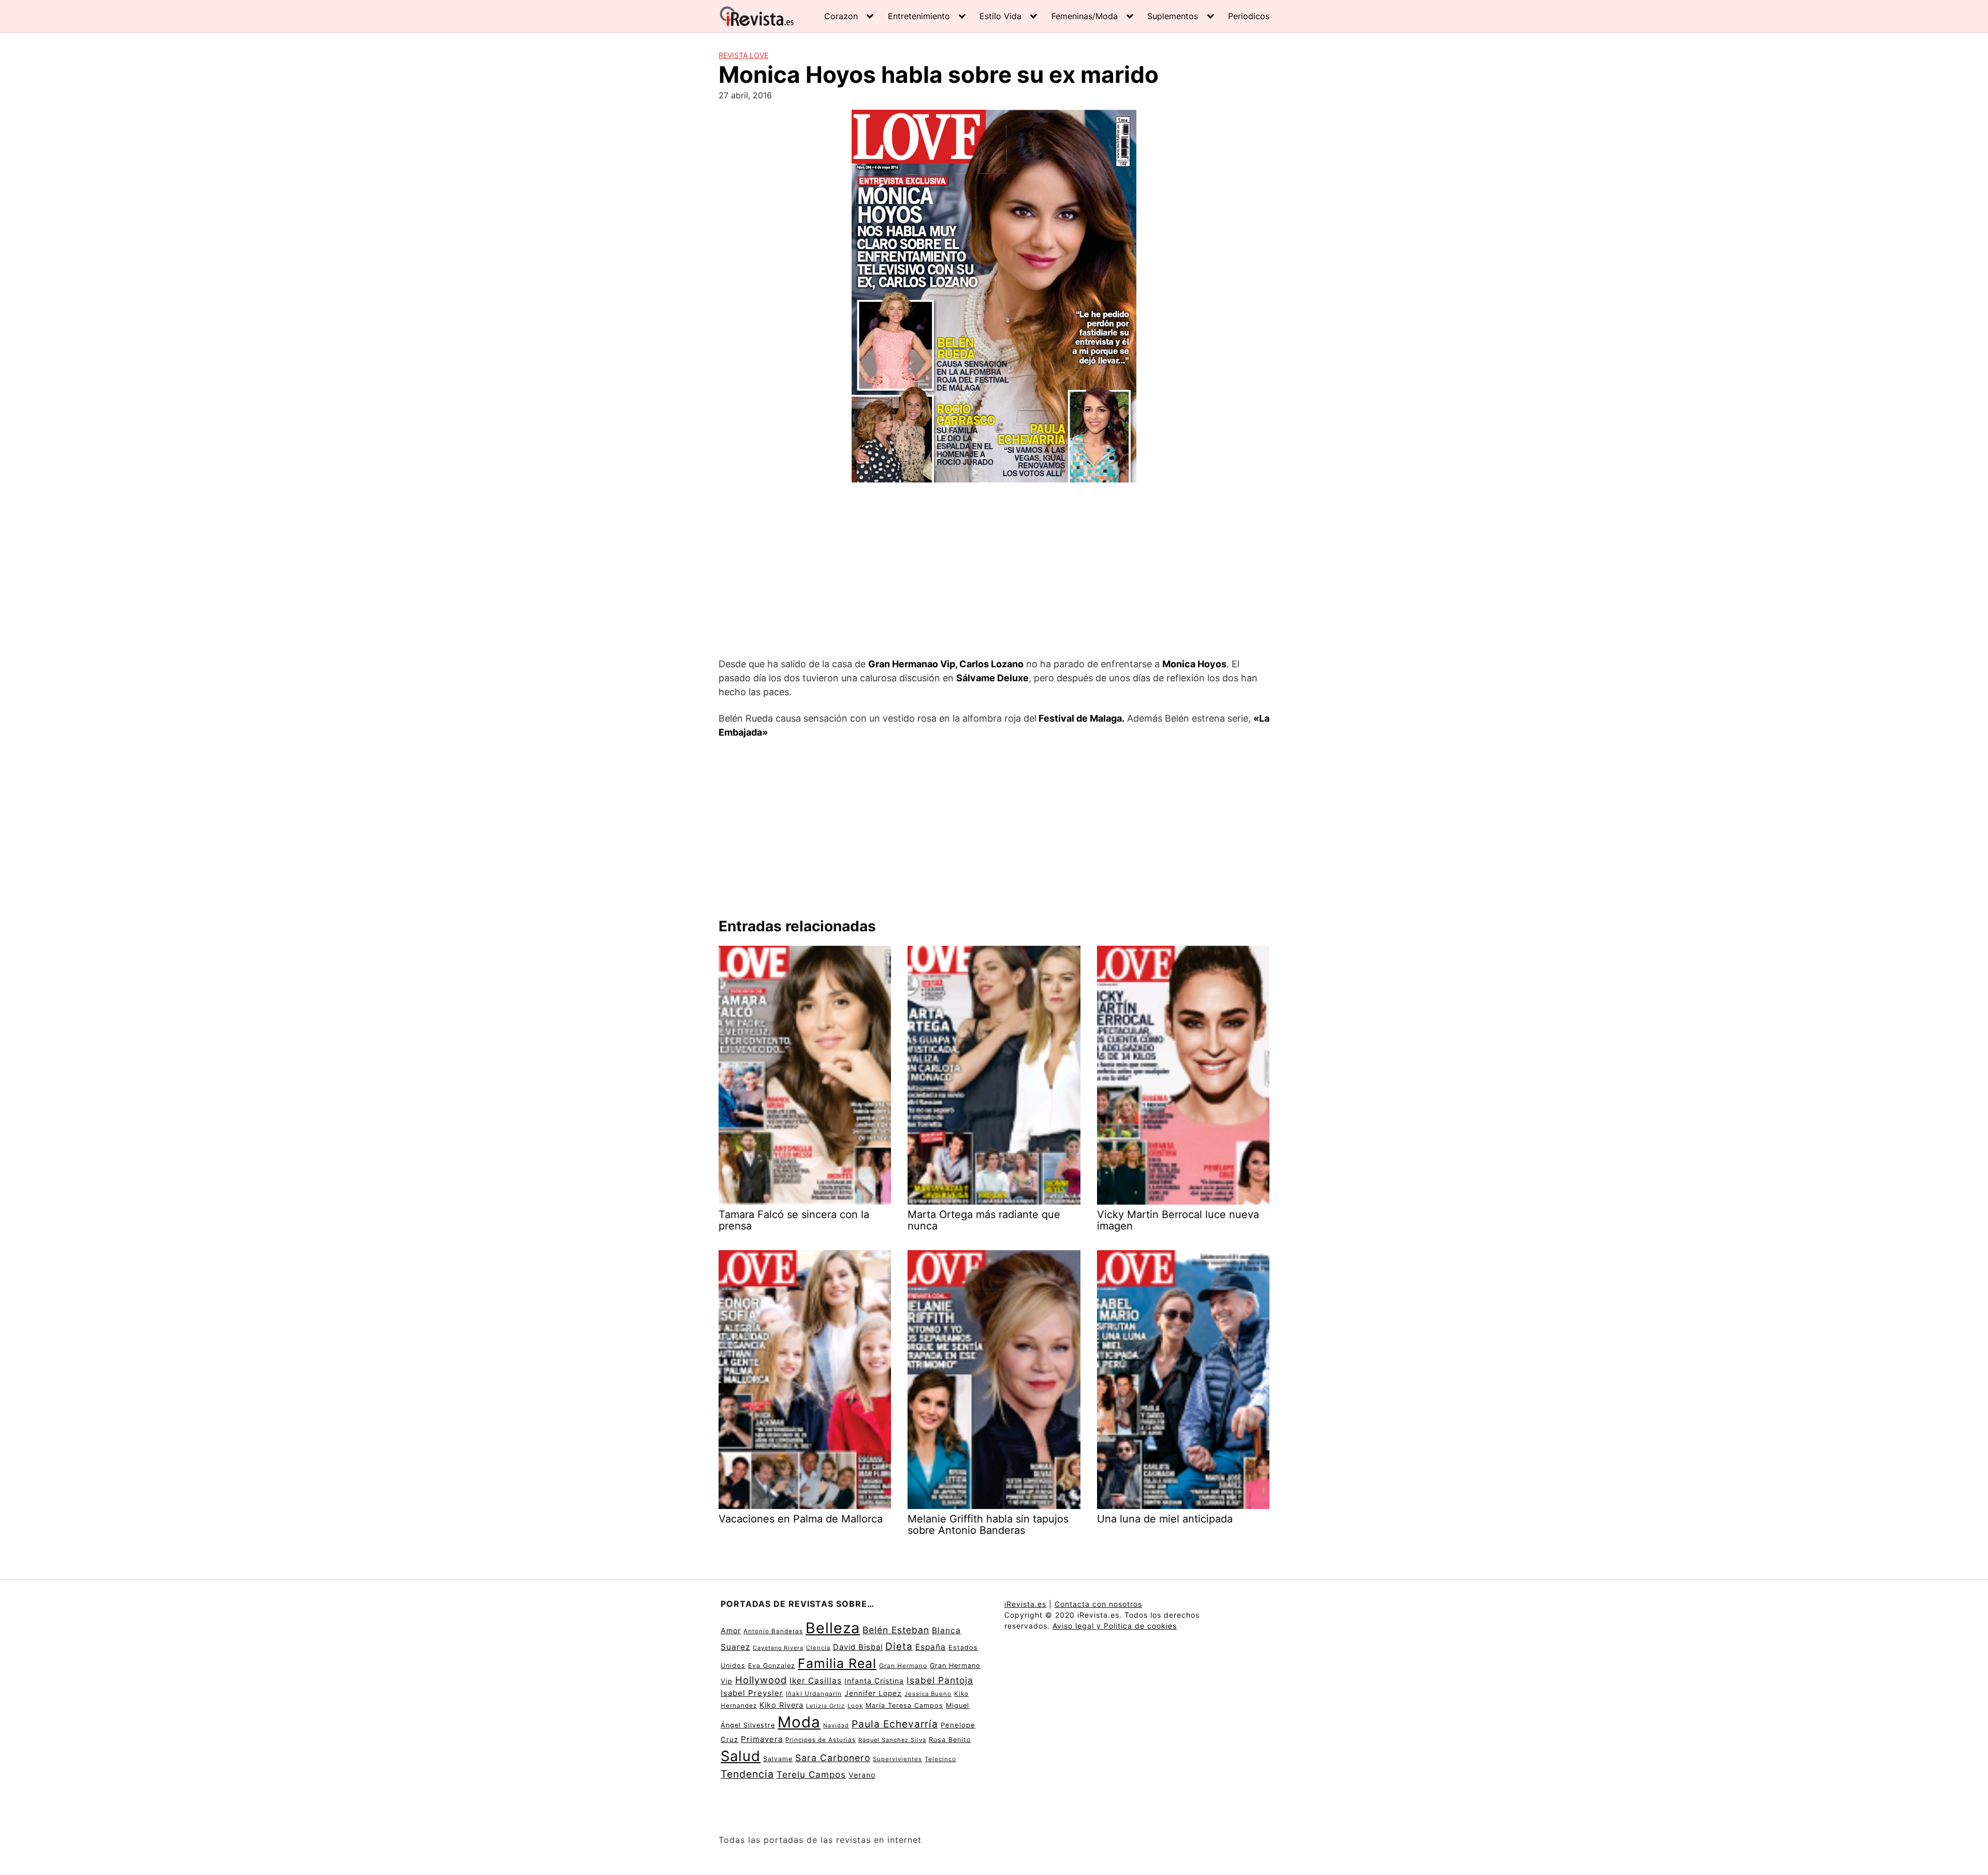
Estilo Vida (1000, 16)
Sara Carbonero (833, 1758)
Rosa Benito (950, 1740)
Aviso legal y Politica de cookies (1115, 1626)
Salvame (778, 1759)
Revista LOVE (743, 55)
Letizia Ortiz (825, 1706)
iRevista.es (1025, 1604)
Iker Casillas (816, 1681)
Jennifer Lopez (873, 1693)
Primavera (762, 1739)
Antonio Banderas (773, 1631)
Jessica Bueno (928, 1694)
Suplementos (1173, 16)
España (931, 1647)
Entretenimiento (919, 16)
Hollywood (761, 1680)
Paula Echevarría (895, 1724)
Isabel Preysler (752, 1693)
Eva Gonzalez (772, 1666)
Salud (741, 1756)
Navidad (836, 1726)
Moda (799, 1722)
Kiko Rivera (781, 1705)
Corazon (841, 16)
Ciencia (818, 1648)
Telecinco (940, 1759)
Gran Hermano (903, 1666)
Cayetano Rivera (778, 1648)
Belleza (833, 1628)
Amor (731, 1630)
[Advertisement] (994, 572)
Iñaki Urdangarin (814, 1694)
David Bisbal (858, 1647)
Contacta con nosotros (1098, 1604)
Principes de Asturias (821, 1740)
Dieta (899, 1646)
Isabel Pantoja (940, 1680)
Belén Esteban (896, 1630)
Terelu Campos (811, 1775)
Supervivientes (897, 1759)
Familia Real (837, 1663)
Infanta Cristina (874, 1681)
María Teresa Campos (904, 1705)
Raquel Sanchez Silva (892, 1740)
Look (855, 1706)
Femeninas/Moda (1085, 16)
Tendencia (747, 1774)
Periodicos (1249, 16)
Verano (862, 1775)
